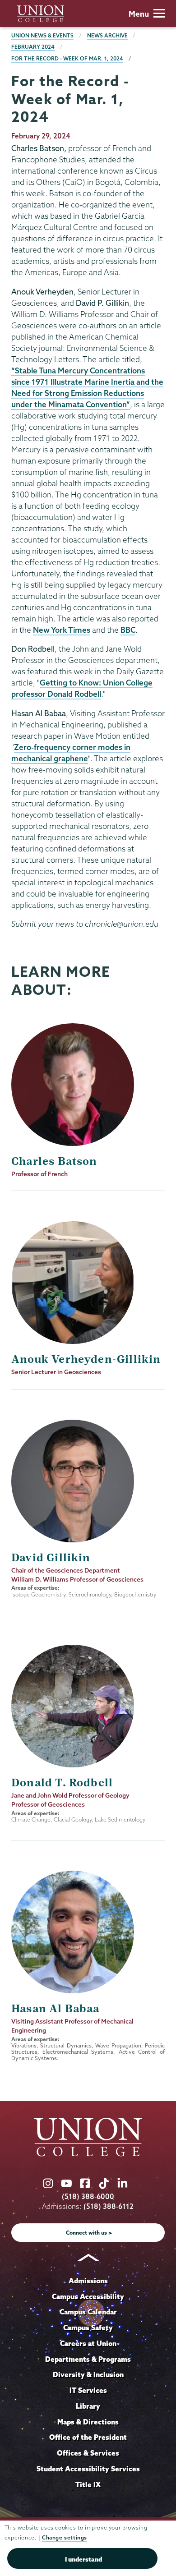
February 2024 (33, 47)
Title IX (88, 2484)
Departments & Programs (88, 2359)
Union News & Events (42, 35)
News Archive (107, 35)
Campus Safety (88, 2328)
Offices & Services (88, 2453)
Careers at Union (88, 2343)
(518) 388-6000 (88, 2196)
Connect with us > (89, 2233)
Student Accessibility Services (88, 2469)
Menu (139, 14)
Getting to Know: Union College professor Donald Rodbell (82, 688)
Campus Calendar (88, 2312)
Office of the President (88, 2437)
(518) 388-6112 (109, 2206)
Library (88, 2406)
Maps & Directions (88, 2422)
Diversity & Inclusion (88, 2374)
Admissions (88, 2281)
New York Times (62, 630)
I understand (83, 2559)
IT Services (88, 2390)
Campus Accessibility (88, 2296)
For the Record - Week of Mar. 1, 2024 (67, 58)
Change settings (65, 2537)
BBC (128, 630)
